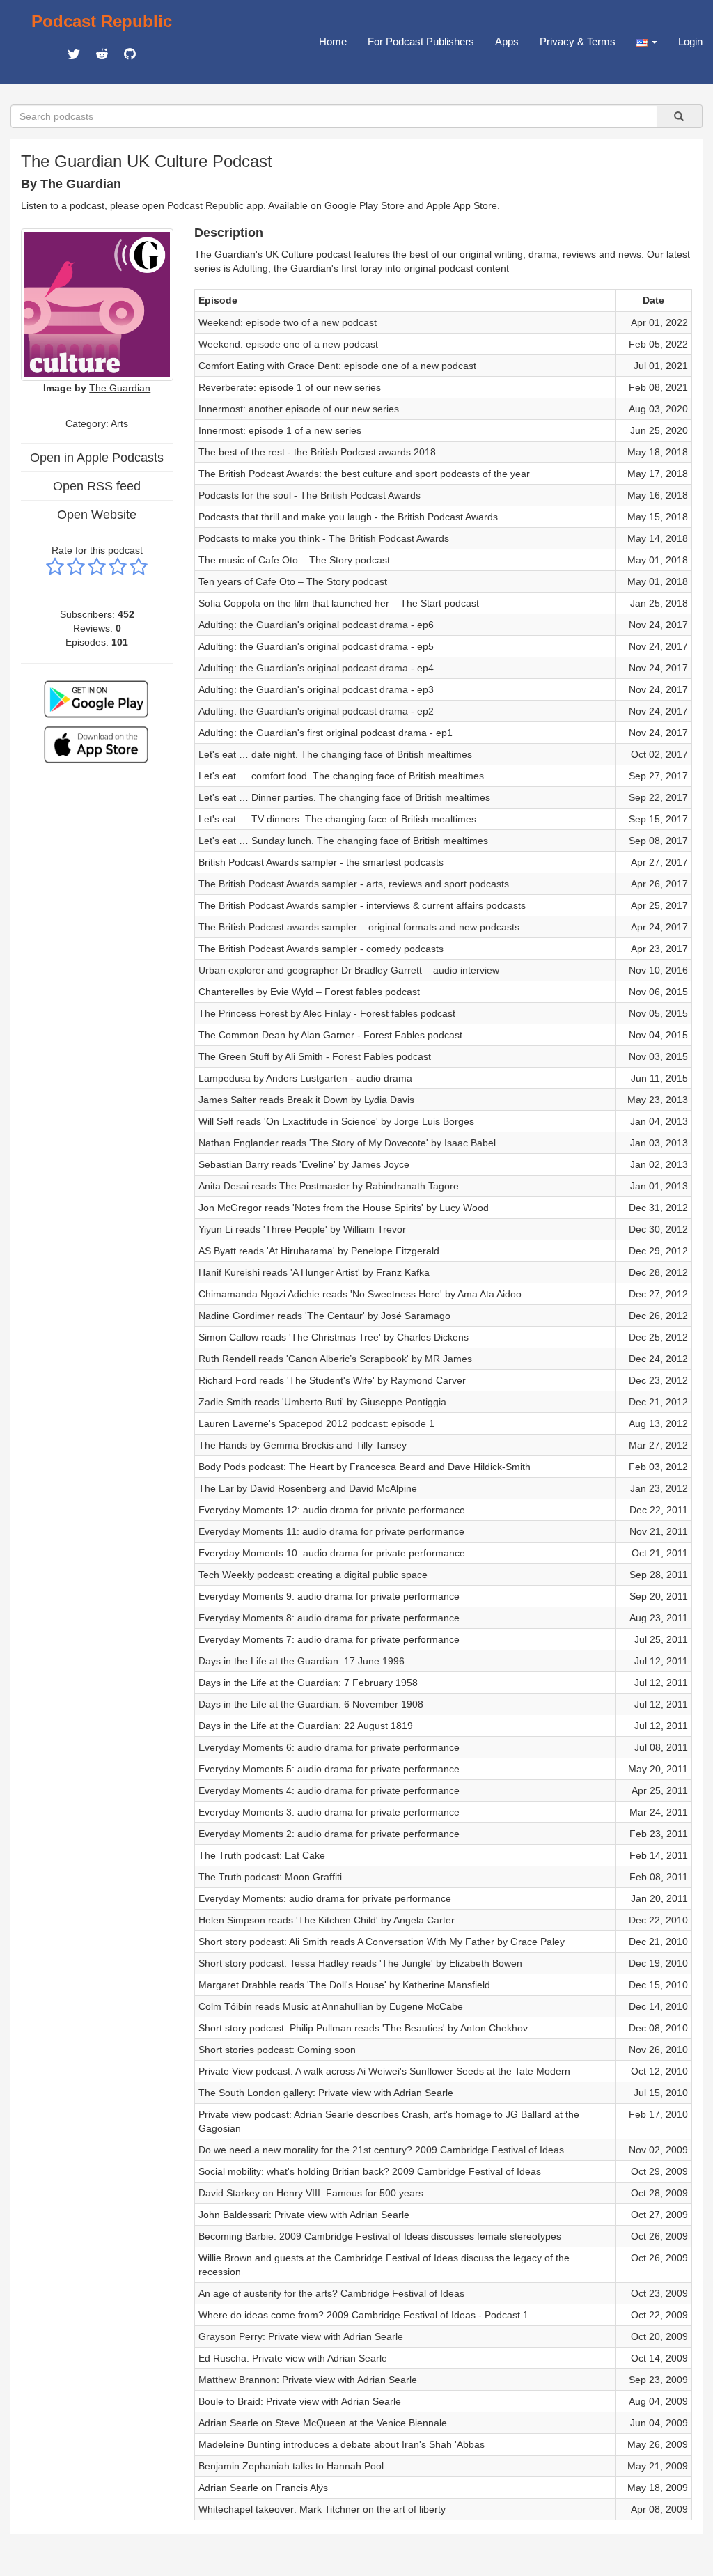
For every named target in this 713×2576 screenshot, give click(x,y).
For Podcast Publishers (421, 41)
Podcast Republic (102, 21)
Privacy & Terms (578, 41)
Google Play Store (365, 205)
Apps (507, 41)
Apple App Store (462, 205)
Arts (119, 423)
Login (690, 41)
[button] (647, 42)
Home (333, 41)
